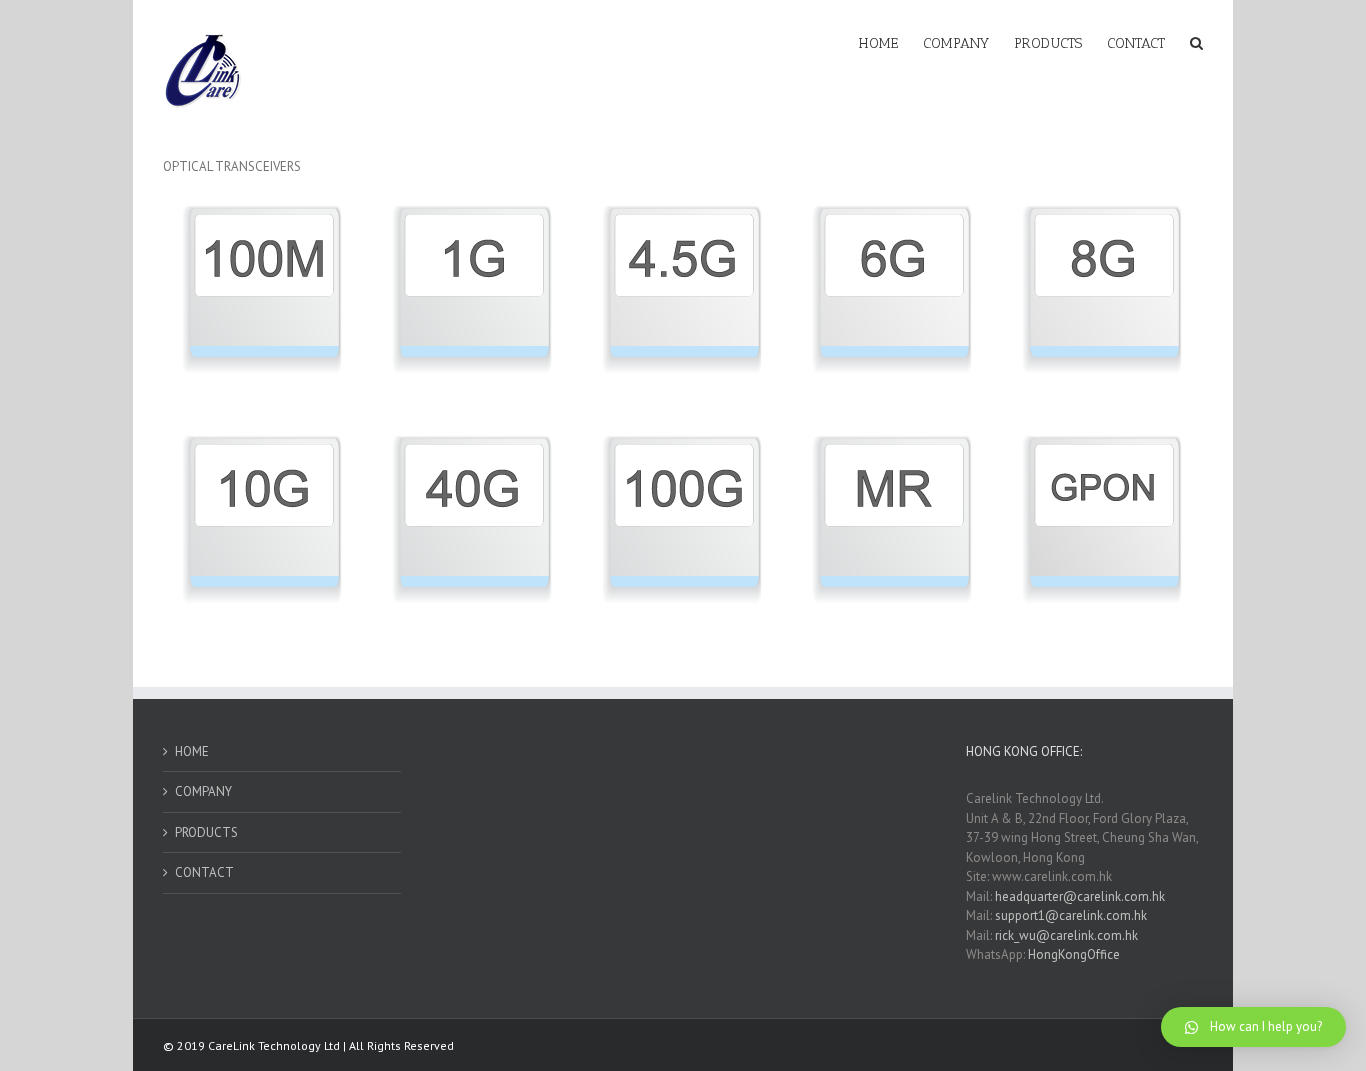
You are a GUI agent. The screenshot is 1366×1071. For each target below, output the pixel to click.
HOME (192, 751)
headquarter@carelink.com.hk (1080, 896)
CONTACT (204, 872)
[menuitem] (891, 42)
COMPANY (203, 791)
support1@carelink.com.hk (1071, 915)
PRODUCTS (206, 832)
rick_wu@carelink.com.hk (1066, 935)
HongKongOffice (1074, 954)
